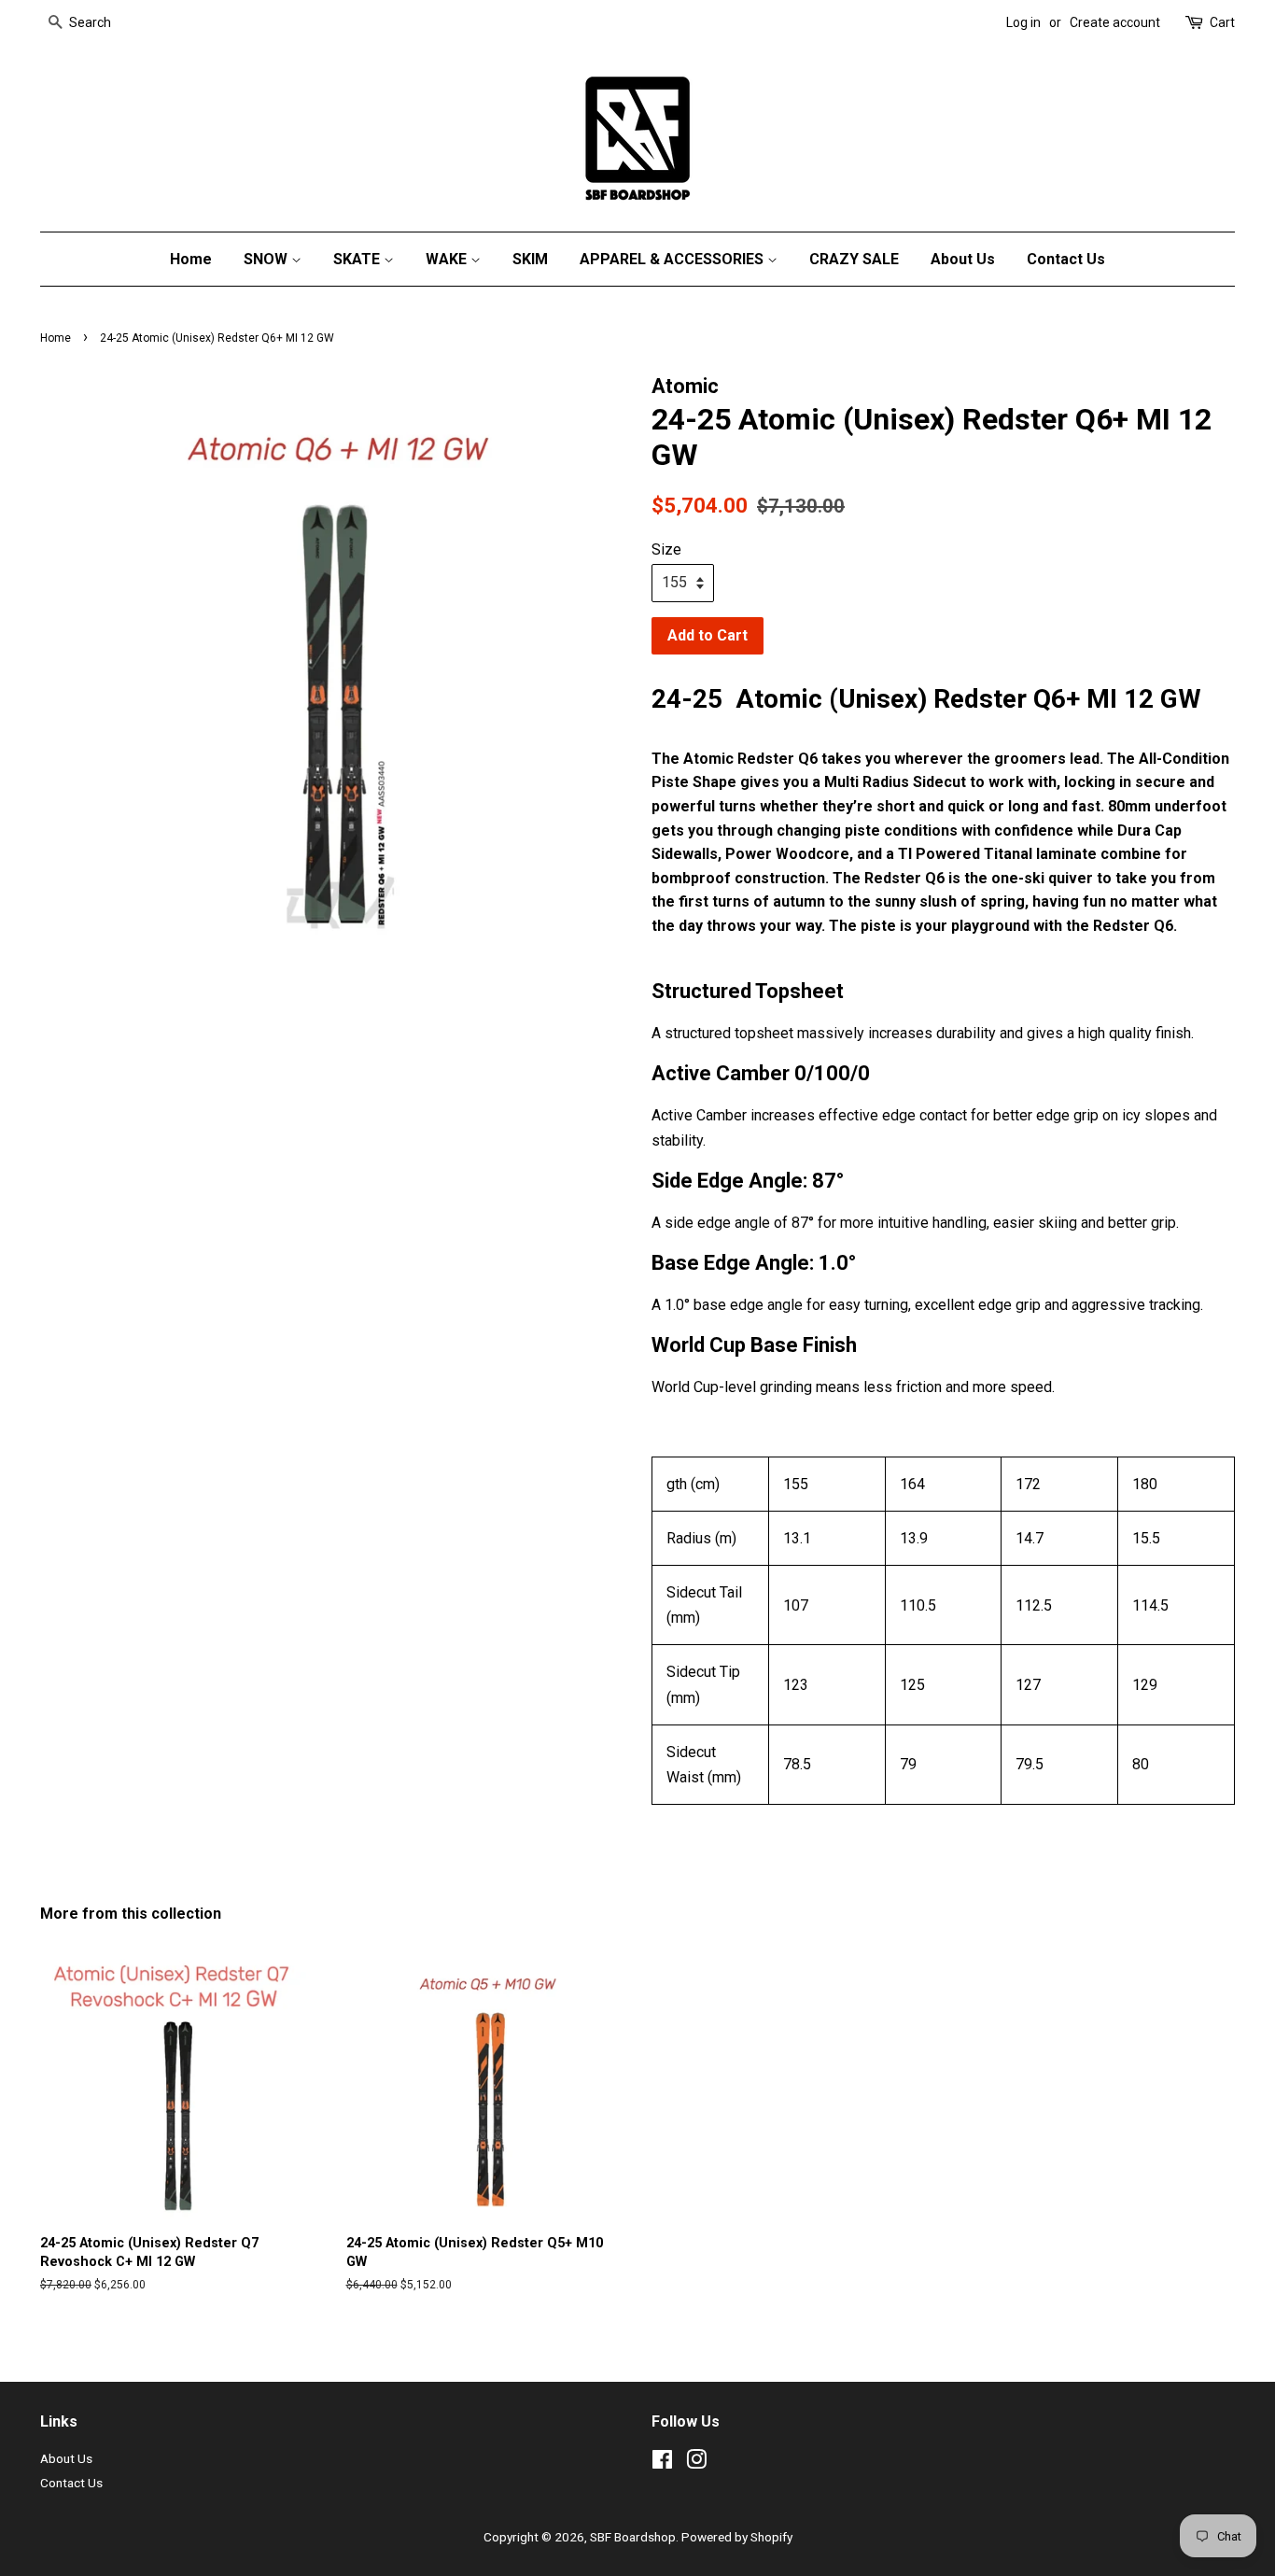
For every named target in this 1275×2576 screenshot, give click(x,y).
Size (666, 549)
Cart (1222, 22)
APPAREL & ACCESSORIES (673, 259)
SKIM (530, 259)
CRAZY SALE (854, 259)
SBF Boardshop (633, 2537)
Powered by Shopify (737, 2537)
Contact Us (1066, 259)
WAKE (448, 259)
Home (191, 259)
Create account (1115, 22)
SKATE (358, 259)
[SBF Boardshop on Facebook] (662, 2463)
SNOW (267, 259)
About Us (963, 259)
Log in (1023, 22)
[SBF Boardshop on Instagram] (696, 2463)
